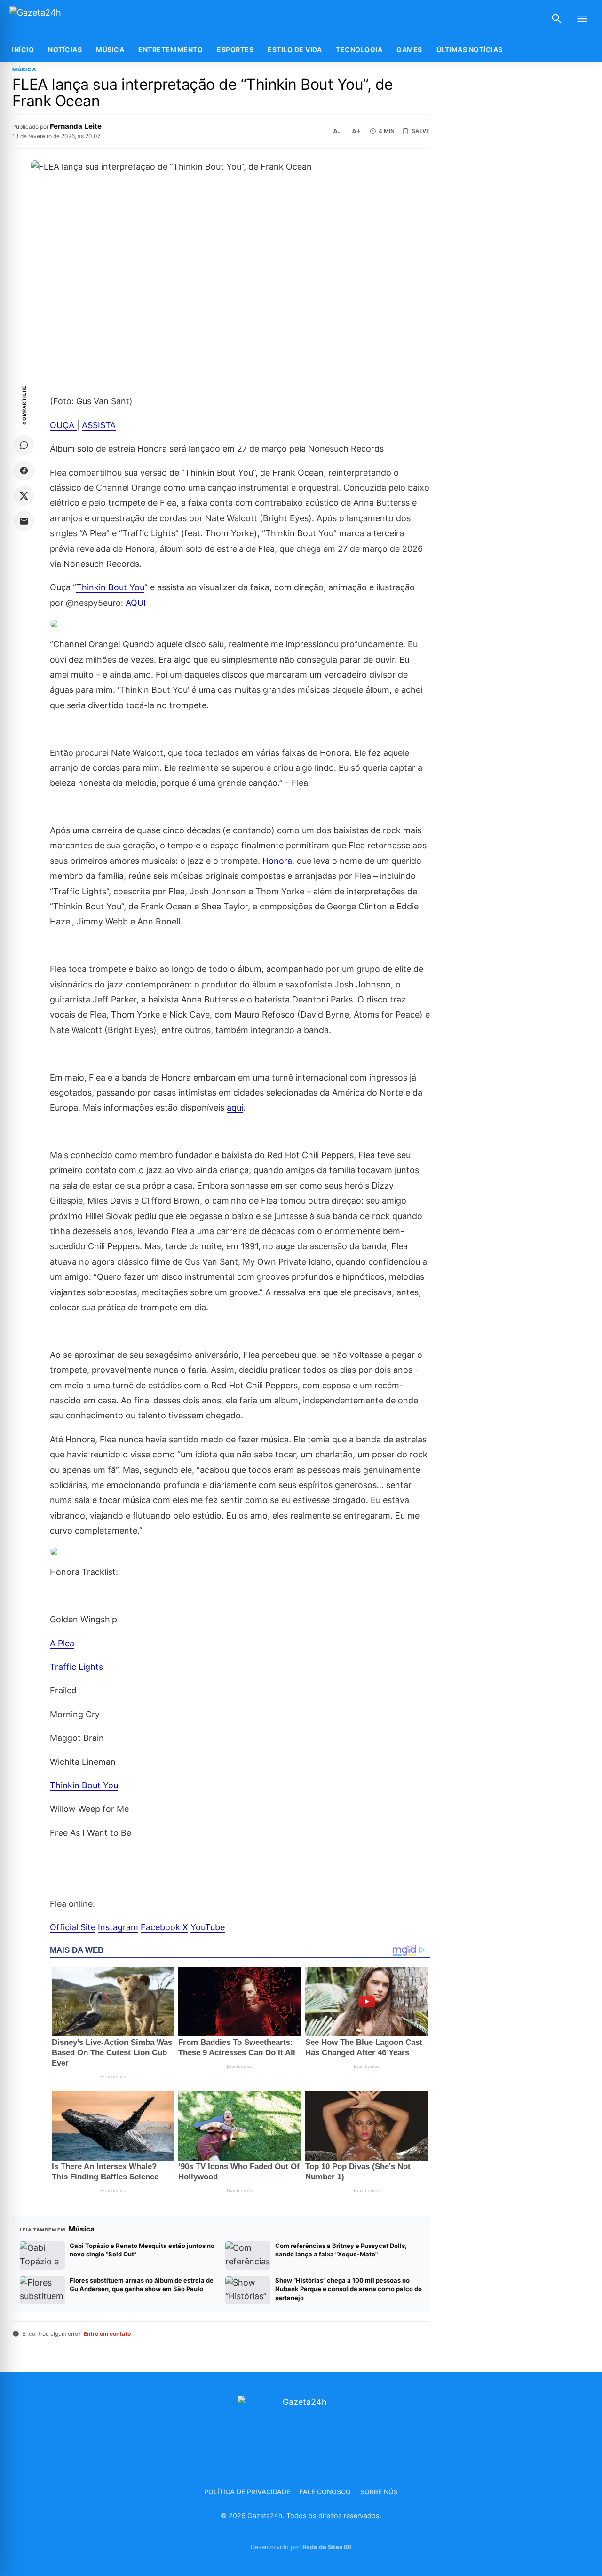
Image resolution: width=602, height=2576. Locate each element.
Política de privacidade (247, 2492)
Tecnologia (359, 50)
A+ (356, 131)
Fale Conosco (325, 2492)
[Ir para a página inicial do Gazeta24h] (68, 19)
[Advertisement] (527, 203)
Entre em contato (107, 2334)
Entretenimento (170, 50)
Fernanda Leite (76, 126)
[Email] (24, 521)
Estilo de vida (295, 50)
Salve (421, 131)
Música (110, 50)
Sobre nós (379, 2492)
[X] (24, 496)
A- (337, 131)
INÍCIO (23, 50)
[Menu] (582, 19)
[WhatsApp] (24, 445)
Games (409, 50)
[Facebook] (24, 470)
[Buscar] (557, 19)
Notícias (65, 50)
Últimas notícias (470, 50)
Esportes (235, 50)
